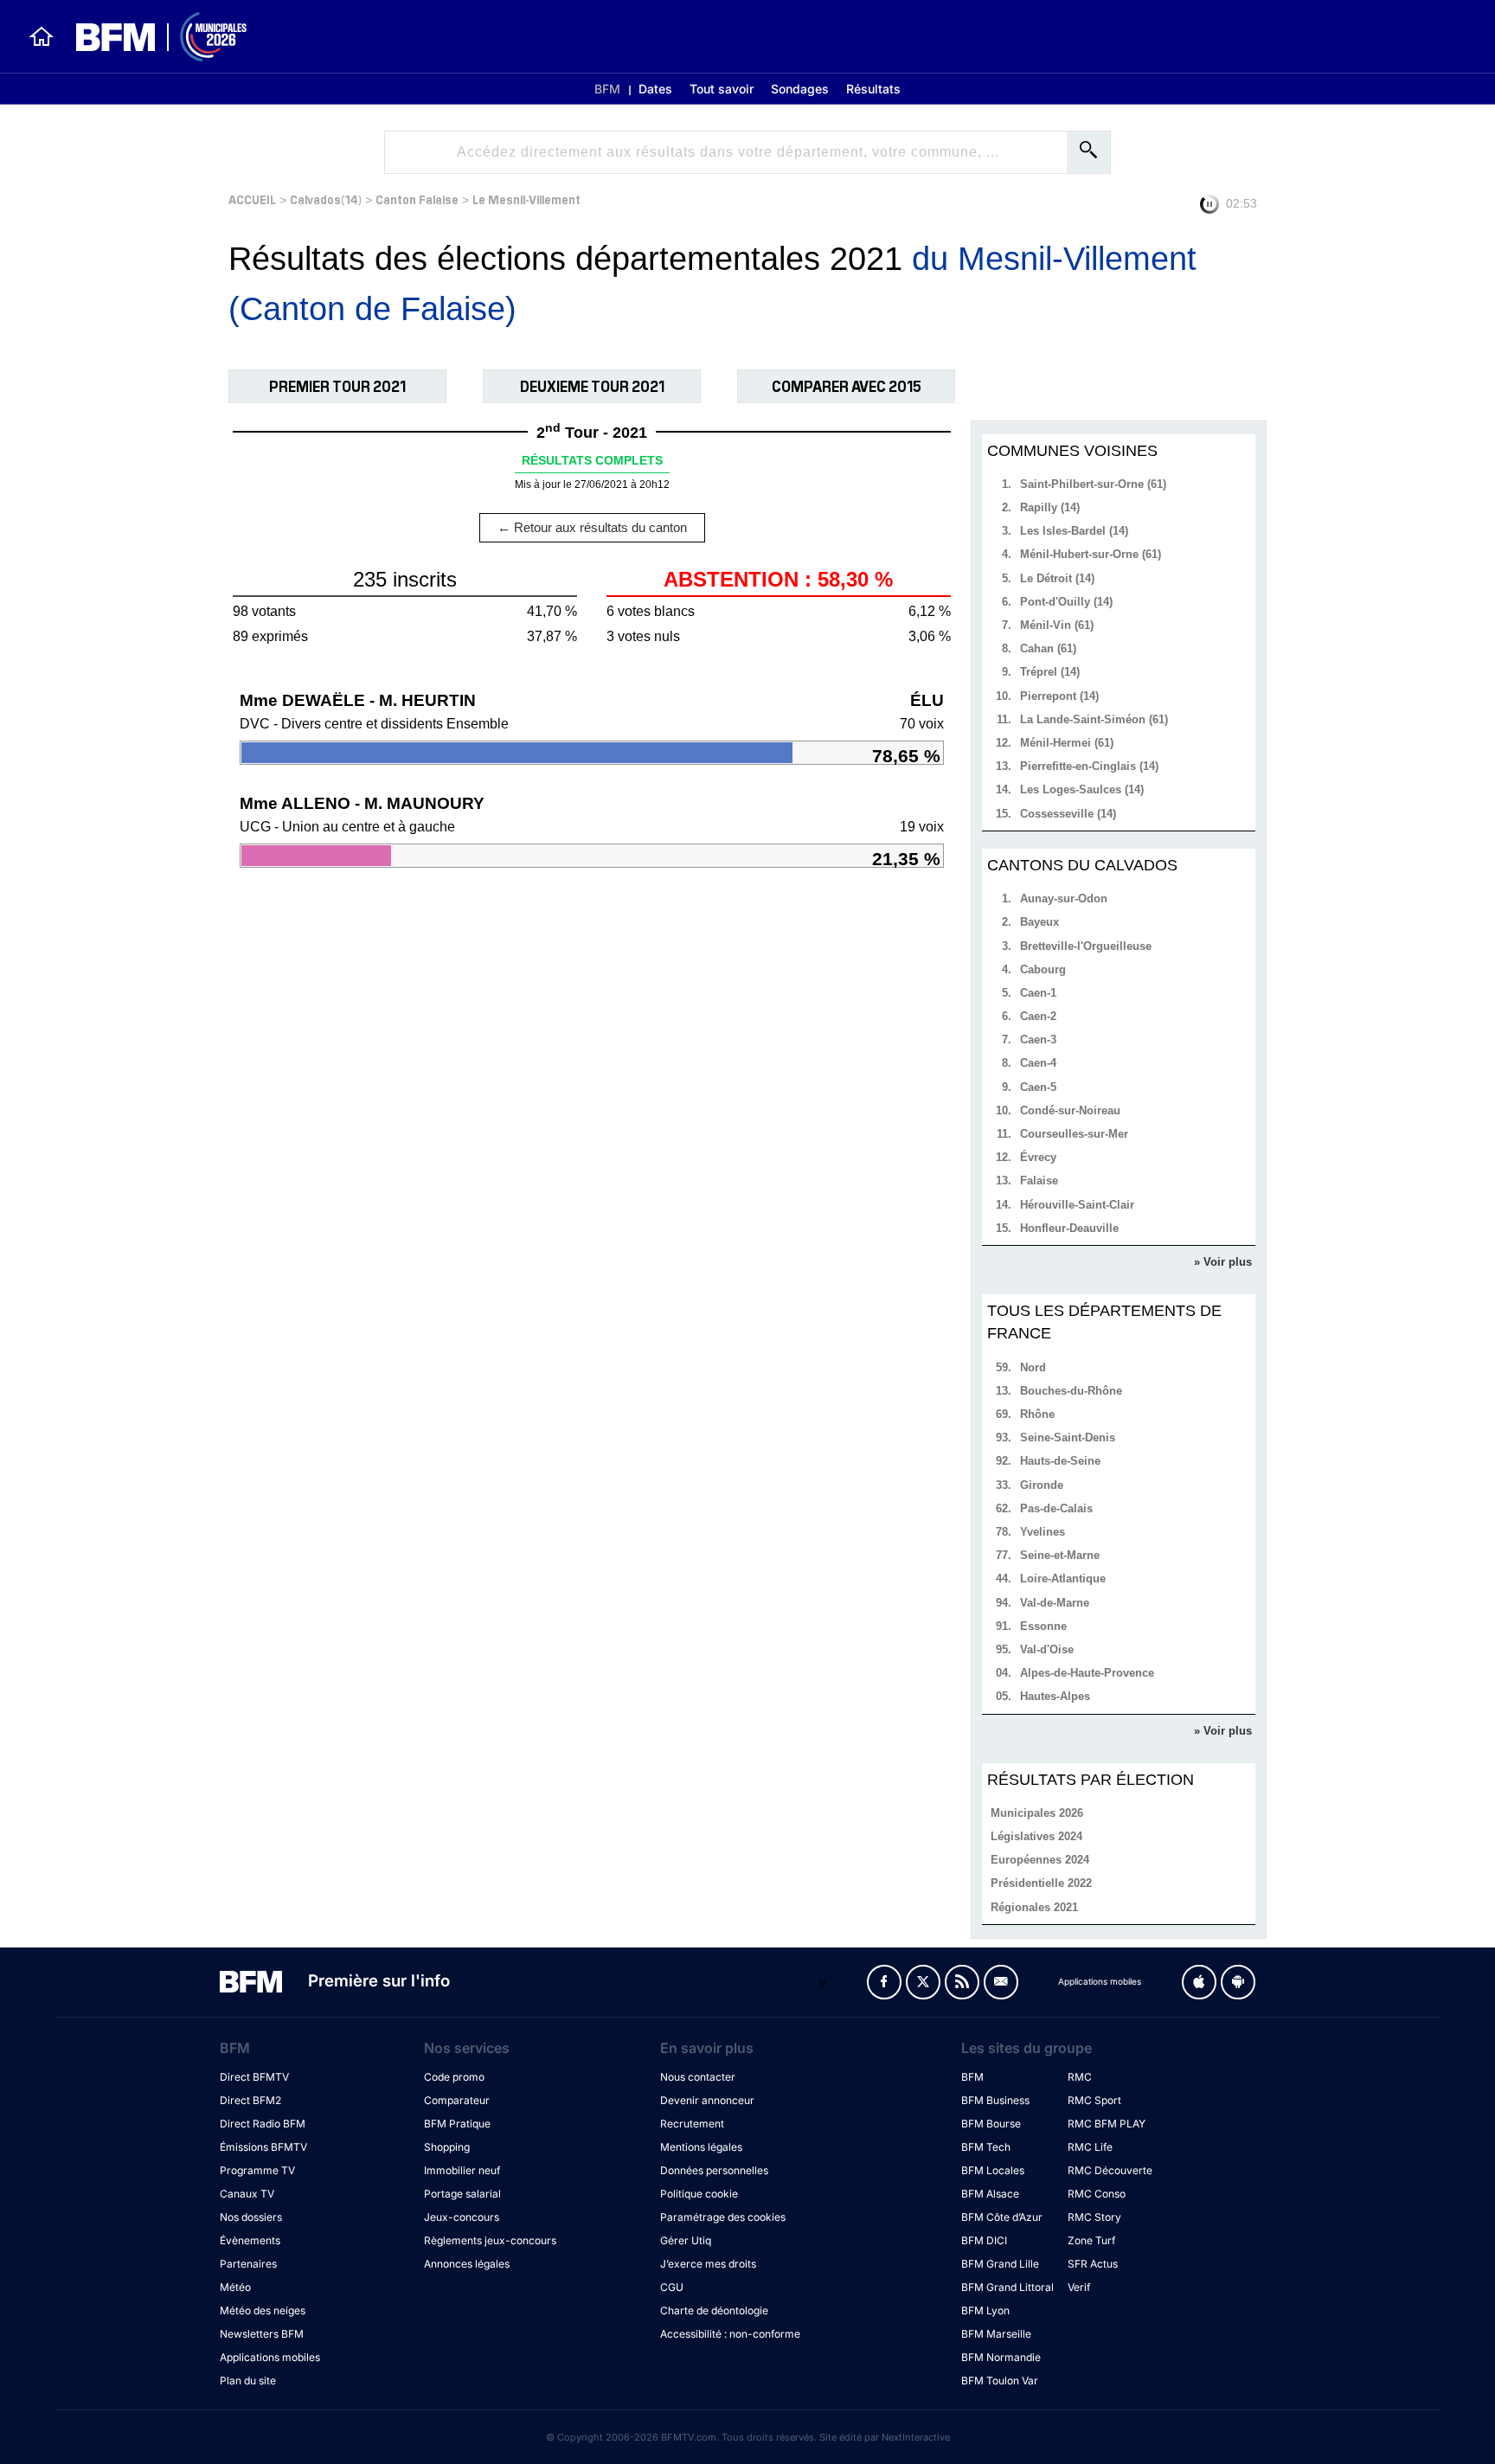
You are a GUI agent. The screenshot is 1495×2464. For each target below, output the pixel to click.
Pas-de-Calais (1056, 1508)
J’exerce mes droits (708, 2264)
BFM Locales (993, 2170)
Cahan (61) (1048, 648)
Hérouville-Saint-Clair (1077, 1205)
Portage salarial (462, 2194)
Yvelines (1043, 1532)
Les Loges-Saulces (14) (1082, 789)
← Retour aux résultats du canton (592, 527)
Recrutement (692, 2124)
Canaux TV (247, 2194)
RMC (1080, 2077)
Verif (1079, 2287)
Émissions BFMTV (263, 2147)
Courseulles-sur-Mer (1074, 1134)
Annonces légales (467, 2264)
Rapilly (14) (1050, 507)
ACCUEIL (252, 199)
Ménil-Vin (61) (1057, 625)
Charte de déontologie (714, 2310)
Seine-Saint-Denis (1068, 1437)
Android (1238, 1982)
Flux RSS (962, 1982)
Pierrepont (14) (1059, 696)
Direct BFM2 (250, 2100)
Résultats (873, 89)
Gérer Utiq (686, 2240)
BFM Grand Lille (1000, 2264)
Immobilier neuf (462, 2170)
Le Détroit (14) (1057, 578)
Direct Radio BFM (263, 2124)
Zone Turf (1091, 2240)
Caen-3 (1038, 1039)
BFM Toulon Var (1000, 2381)
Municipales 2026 (1037, 1813)
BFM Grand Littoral (1007, 2287)
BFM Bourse (991, 2124)
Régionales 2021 (1034, 1907)
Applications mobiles (270, 2357)
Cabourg (1043, 969)
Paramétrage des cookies (723, 2217)
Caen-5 (1038, 1087)
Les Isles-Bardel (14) (1074, 531)
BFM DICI (984, 2240)
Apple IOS (1199, 1982)
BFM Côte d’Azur (1002, 2217)
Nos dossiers (251, 2217)
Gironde (1042, 1485)
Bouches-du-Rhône (1071, 1391)
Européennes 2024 (1040, 1860)
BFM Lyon (985, 2310)
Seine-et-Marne (1060, 1555)
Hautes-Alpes (1055, 1696)
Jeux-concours (462, 2217)
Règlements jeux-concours (490, 2240)
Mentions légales (701, 2147)
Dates (655, 89)
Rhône (1037, 1414)
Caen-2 (1038, 1016)
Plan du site (248, 2381)
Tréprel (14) (1050, 672)
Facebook (884, 1982)
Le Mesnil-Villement (526, 199)
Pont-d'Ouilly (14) (1066, 602)
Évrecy (1038, 1157)
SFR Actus (1093, 2264)
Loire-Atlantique (1063, 1578)
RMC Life (1090, 2147)
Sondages (800, 89)
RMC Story (1094, 2217)
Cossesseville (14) (1068, 814)
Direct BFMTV (254, 2077)
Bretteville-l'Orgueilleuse (1086, 946)
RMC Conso (1097, 2194)
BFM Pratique (457, 2124)
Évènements (250, 2240)
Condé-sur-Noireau (1070, 1110)
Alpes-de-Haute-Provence (1087, 1673)
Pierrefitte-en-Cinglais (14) (1089, 766)
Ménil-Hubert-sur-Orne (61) (1091, 554)
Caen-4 (1038, 1063)
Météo (235, 2287)
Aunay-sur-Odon (1064, 898)
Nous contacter (698, 2077)
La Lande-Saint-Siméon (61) (1094, 719)
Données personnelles (714, 2170)
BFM (607, 89)
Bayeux (1039, 922)
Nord (1033, 1367)
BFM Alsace (990, 2194)
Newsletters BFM (262, 2334)
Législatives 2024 (1036, 1836)
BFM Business (995, 2100)
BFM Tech (986, 2147)
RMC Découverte (1110, 2170)
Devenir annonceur (707, 2100)
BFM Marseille (996, 2334)
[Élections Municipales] (151, 37)
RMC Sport (1094, 2100)
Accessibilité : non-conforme (730, 2334)
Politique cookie (699, 2194)
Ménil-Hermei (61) (1067, 743)
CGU (672, 2287)
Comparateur (457, 2100)
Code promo (454, 2077)
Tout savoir (722, 89)
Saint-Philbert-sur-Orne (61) (1093, 484)
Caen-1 (1038, 993)
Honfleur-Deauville (1069, 1228)
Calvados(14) (326, 199)
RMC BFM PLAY (1107, 2124)
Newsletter (1001, 1982)
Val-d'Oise (1047, 1649)
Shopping (447, 2147)
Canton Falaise (417, 199)
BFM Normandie (1001, 2357)
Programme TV (257, 2170)
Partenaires (248, 2264)
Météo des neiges (263, 2310)
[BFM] (42, 36)
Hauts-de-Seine (1060, 1461)
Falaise (1039, 1181)
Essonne (1043, 1626)
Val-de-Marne (1055, 1603)
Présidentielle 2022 (1041, 1883)
